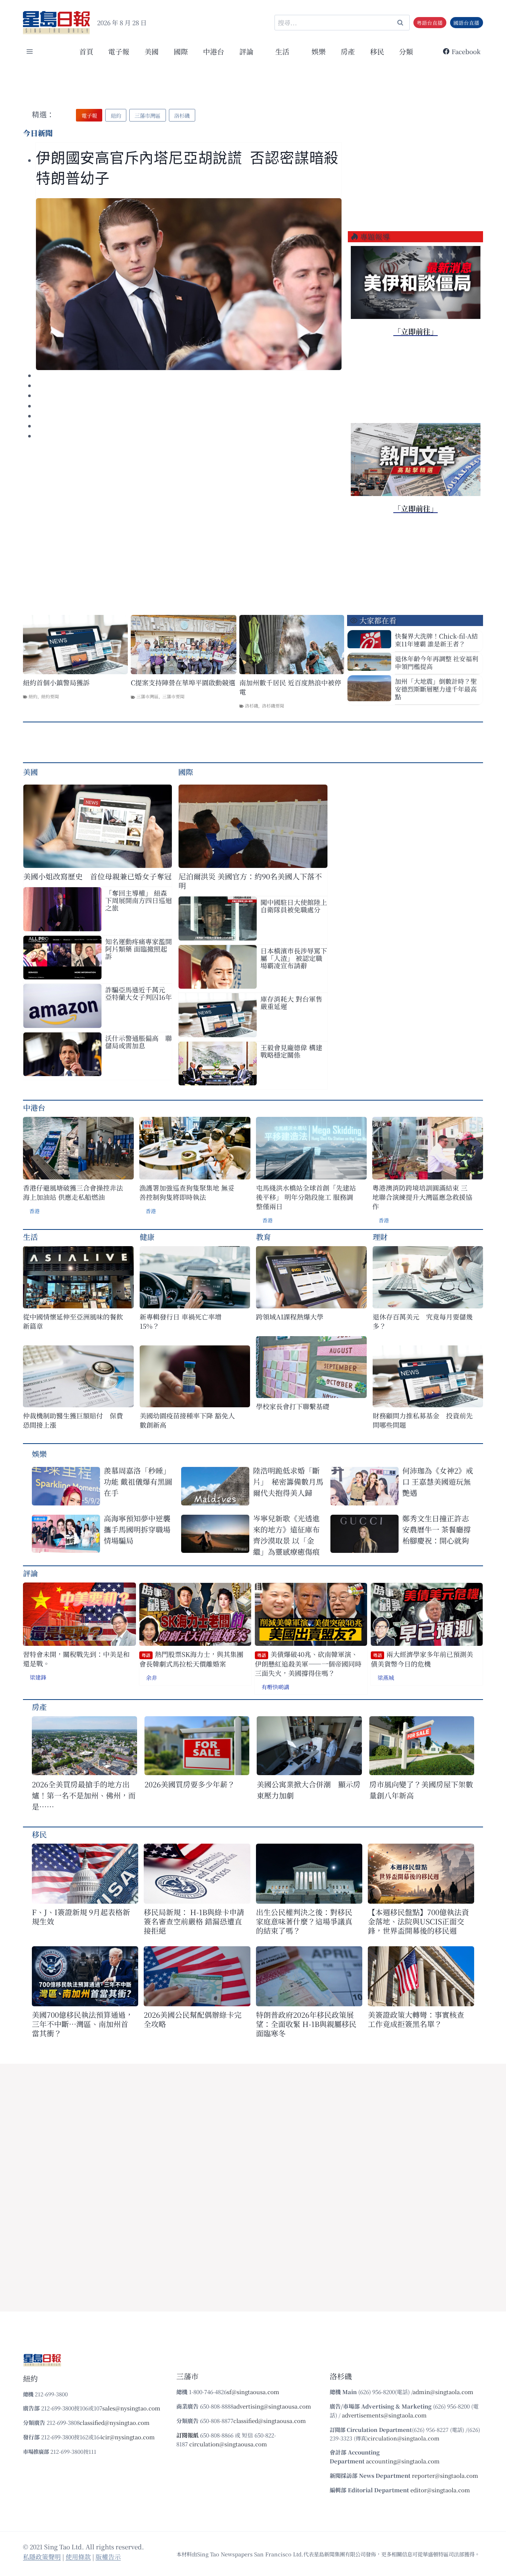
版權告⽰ (108, 2557)
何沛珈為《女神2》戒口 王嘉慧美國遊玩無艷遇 (438, 1482)
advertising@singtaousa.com (272, 2406)
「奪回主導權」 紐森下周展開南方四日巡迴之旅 (139, 900)
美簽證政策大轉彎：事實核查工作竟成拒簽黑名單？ (416, 2019)
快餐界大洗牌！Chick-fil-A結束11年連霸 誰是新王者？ (436, 640)
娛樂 (319, 51)
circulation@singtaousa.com (228, 2444)
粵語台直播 (430, 23)
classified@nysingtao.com (115, 2422)
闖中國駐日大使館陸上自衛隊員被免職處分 (294, 906)
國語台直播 (466, 23)
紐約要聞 (50, 696)
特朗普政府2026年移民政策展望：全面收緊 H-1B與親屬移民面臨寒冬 (306, 2024)
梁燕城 (386, 1678)
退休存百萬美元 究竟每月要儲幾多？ (423, 1321)
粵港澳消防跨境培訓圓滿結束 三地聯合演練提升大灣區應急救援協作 (422, 1197)
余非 (152, 1678)
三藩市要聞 (173, 696)
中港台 (214, 51)
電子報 (119, 51)
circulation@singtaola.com (404, 2438)
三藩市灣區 (147, 696)
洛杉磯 (252, 705)
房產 (348, 51)
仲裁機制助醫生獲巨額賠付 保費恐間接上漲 (73, 1420)
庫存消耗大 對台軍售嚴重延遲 (291, 1002)
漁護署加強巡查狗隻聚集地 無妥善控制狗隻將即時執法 (187, 1192)
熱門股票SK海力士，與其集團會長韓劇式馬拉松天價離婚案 (191, 1659)
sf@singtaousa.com (253, 2392)
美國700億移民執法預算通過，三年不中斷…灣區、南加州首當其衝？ (82, 2024)
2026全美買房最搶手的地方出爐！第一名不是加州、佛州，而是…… (84, 1795)
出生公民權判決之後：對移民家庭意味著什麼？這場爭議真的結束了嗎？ (304, 1921)
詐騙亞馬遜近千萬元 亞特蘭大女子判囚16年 (139, 993)
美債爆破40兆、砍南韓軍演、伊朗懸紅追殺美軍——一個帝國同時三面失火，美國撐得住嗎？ (308, 1664)
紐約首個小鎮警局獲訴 (56, 683)
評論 (30, 1573)
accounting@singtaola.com (403, 2461)
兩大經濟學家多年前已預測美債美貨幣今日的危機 (422, 1659)
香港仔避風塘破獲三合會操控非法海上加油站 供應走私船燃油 (73, 1192)
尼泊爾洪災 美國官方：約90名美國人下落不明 (250, 881)
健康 (147, 1237)
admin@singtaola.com (443, 2392)
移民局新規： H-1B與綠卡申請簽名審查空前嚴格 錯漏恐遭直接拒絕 (194, 1921)
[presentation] (189, 284)
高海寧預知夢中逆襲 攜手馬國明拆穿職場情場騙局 (137, 1529)
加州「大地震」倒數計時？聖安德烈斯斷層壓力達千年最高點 (436, 689)
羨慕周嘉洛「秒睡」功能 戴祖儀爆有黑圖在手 (138, 1482)
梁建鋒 (38, 1677)
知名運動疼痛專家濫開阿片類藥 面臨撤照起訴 (139, 949)
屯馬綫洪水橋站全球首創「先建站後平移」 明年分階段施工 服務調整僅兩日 (306, 1197)
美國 (152, 51)
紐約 (33, 696)
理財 (380, 1237)
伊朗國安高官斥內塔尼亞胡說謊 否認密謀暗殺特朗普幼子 (187, 168)
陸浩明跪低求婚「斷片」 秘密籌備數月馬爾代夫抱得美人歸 (288, 1482)
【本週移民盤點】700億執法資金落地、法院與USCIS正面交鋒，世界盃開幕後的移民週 (418, 1921)
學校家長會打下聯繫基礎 (293, 1406)
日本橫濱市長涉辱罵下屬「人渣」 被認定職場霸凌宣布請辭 (294, 958)
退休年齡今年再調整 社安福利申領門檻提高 (437, 662)
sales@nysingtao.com (131, 2408)
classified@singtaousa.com (270, 2421)
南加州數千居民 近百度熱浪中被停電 (290, 687)
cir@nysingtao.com (129, 2437)
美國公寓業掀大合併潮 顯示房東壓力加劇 (309, 1790)
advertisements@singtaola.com (384, 2415)
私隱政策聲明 (42, 2557)
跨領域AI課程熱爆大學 (290, 1317)
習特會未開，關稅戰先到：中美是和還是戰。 (76, 1659)
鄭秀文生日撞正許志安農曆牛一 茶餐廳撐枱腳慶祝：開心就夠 (437, 1529)
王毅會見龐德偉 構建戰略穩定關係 (291, 1051)
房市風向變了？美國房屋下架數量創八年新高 (421, 1790)
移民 (377, 51)
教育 (263, 1237)
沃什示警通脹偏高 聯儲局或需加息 (139, 1042)
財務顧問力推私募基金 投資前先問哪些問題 (423, 1420)
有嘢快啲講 (275, 1687)
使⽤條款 (78, 2557)
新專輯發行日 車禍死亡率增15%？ (181, 1321)
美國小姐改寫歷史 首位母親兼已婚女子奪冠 (97, 876)
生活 (30, 1237)
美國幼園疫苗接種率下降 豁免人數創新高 (187, 1420)
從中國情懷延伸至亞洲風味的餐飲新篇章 (73, 1321)
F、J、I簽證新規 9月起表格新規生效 (81, 1917)
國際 (181, 51)
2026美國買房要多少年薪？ (190, 1784)
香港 (34, 1211)
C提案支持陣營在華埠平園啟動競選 (183, 683)
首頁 (86, 51)
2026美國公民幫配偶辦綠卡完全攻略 (193, 2019)
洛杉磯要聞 (273, 705)
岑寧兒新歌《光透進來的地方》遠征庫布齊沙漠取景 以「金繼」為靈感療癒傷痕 (286, 1535)
